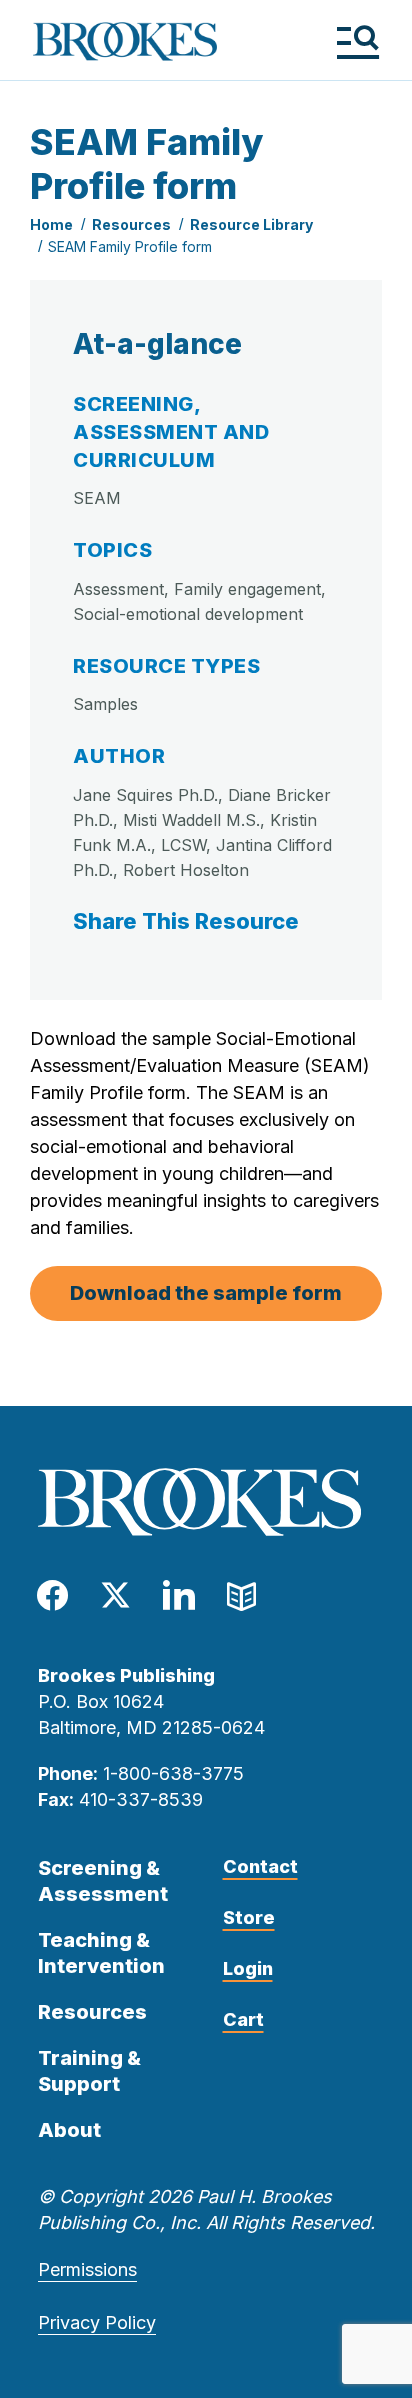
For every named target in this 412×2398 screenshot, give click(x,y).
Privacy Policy (97, 2322)
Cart (243, 2019)
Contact (260, 1866)
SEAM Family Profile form (130, 246)
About (69, 2130)
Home (51, 224)
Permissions (87, 2269)
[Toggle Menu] (357, 41)
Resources (131, 224)
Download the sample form (206, 1293)
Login (248, 1968)
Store (249, 1917)
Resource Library (251, 224)
